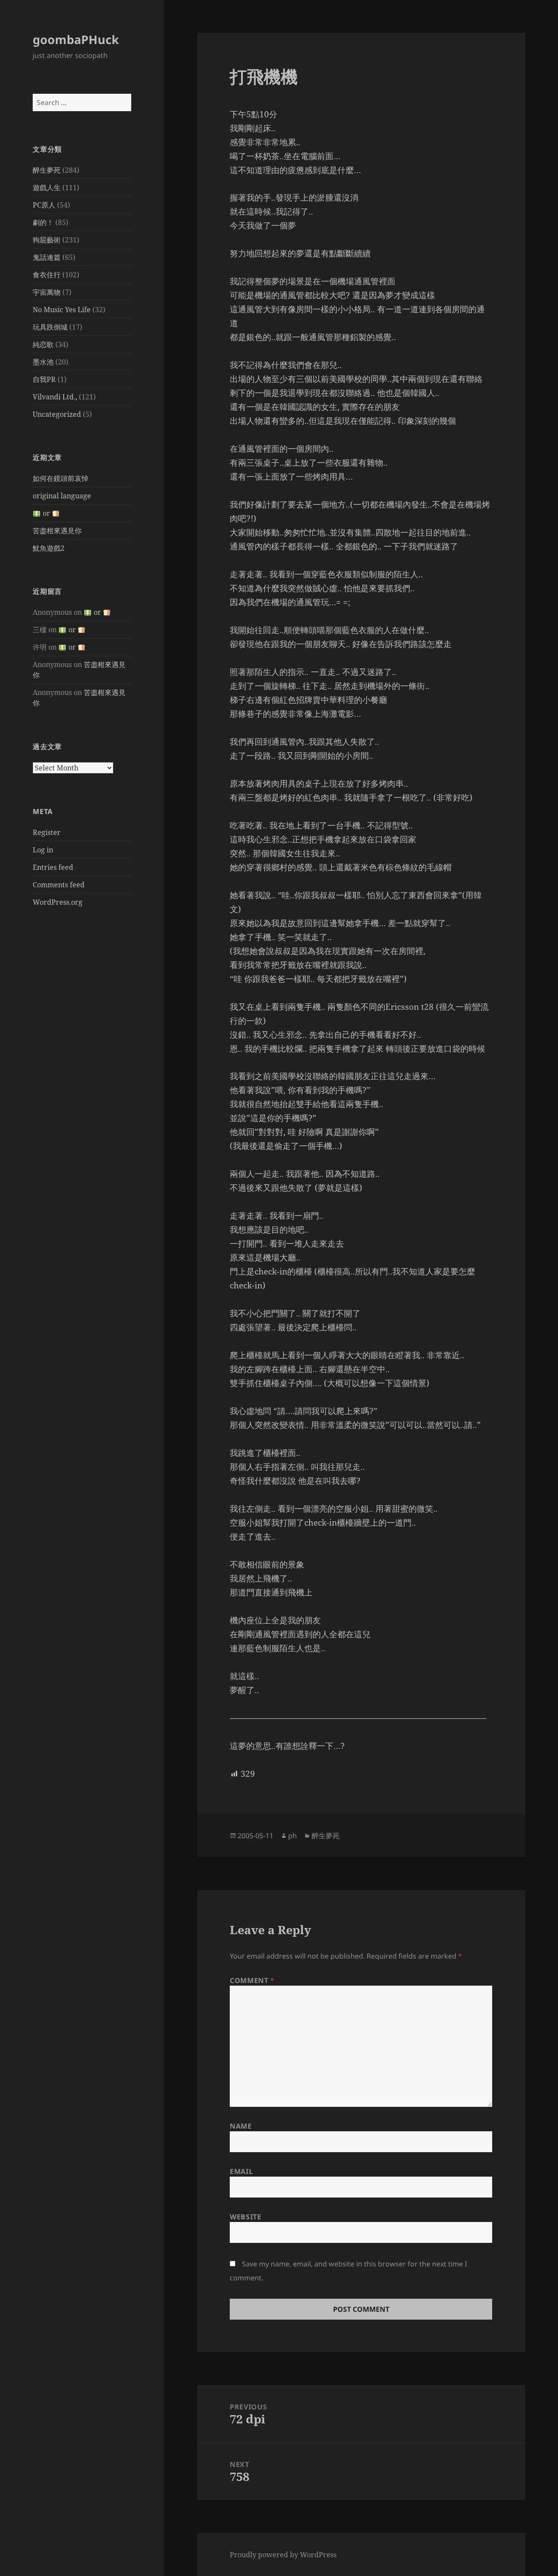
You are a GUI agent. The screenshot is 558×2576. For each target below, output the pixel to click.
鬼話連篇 (47, 257)
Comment (252, 1980)
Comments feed (59, 885)
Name (241, 2126)
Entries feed (53, 867)
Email (241, 2171)
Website (245, 2217)
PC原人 (44, 205)
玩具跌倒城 (50, 327)
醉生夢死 (47, 170)
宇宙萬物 (47, 292)
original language (62, 496)
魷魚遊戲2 (49, 548)
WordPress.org (58, 902)
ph (293, 1836)
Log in (43, 850)
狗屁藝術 (47, 240)
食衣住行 (47, 275)
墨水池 (43, 362)
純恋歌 (43, 344)
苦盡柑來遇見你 (57, 531)
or (46, 513)
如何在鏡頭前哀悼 (61, 478)
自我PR (44, 379)
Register (47, 832)
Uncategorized (57, 414)
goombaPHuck (76, 39)
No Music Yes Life (62, 310)
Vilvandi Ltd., (55, 397)
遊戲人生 (47, 187)
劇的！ (43, 222)
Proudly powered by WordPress (283, 2555)
